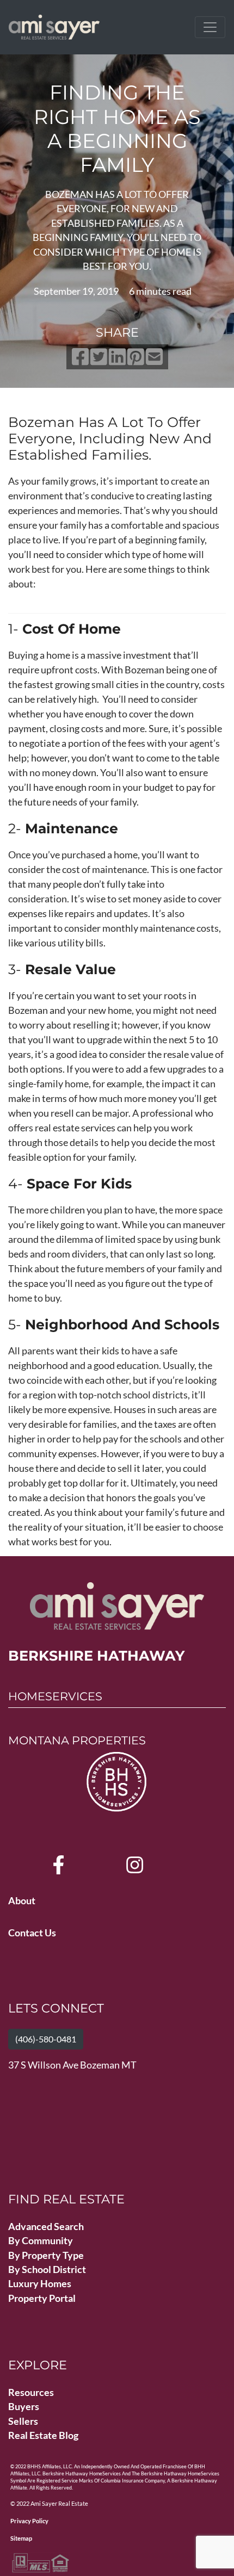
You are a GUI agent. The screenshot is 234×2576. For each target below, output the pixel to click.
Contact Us (32, 1933)
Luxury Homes (40, 2284)
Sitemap (21, 2538)
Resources (31, 2392)
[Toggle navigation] (210, 27)
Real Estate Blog (43, 2435)
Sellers (23, 2421)
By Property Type (46, 2255)
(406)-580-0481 (46, 2039)
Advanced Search (46, 2227)
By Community (41, 2241)
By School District (47, 2270)
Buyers (24, 2407)
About (22, 1901)
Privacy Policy (29, 2521)
